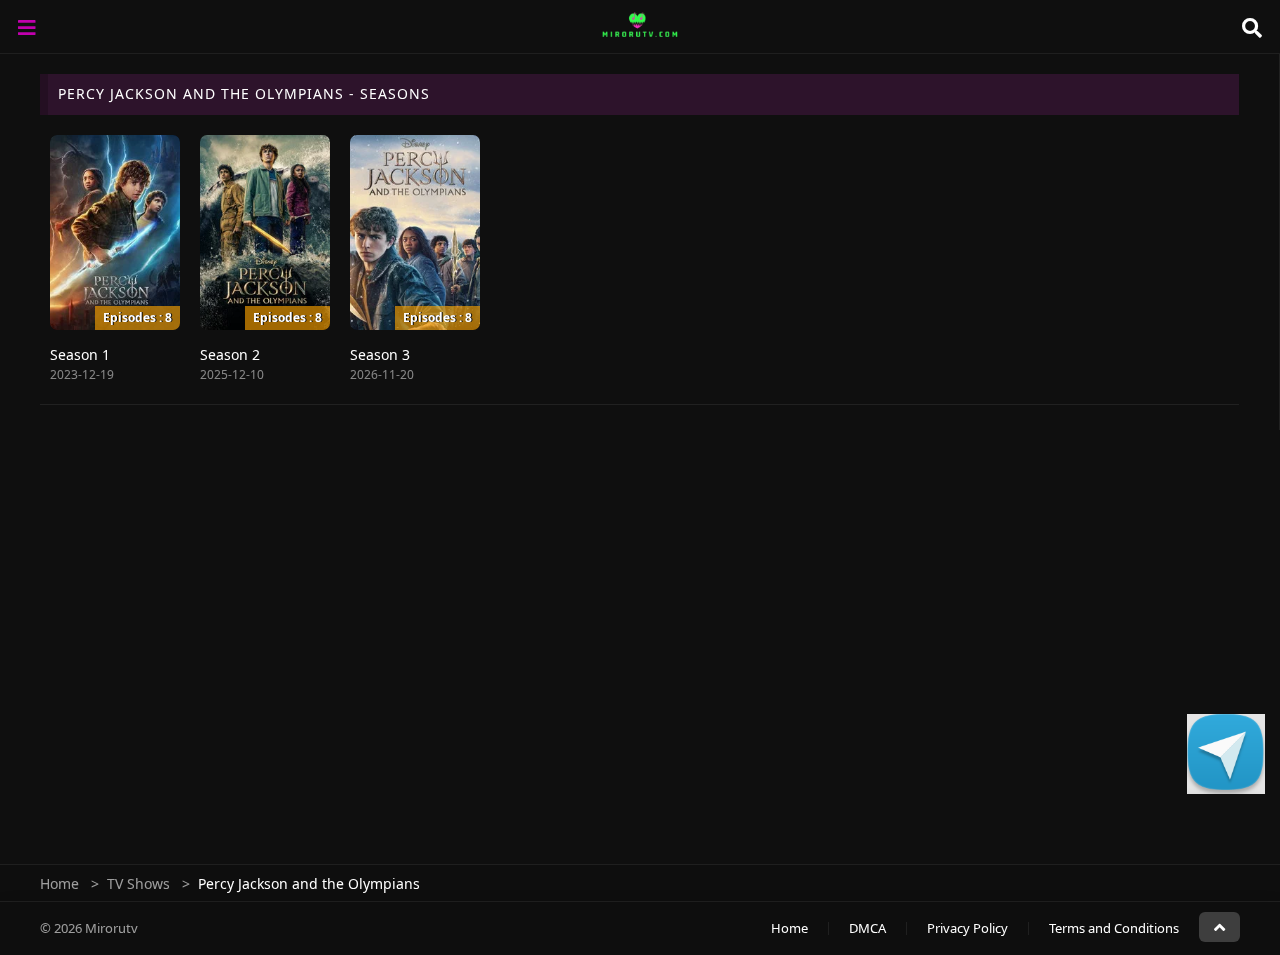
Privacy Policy (967, 928)
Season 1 (80, 354)
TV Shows (138, 883)
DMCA (867, 928)
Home (59, 883)
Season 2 (230, 354)
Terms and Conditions (1114, 928)
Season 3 (380, 354)
